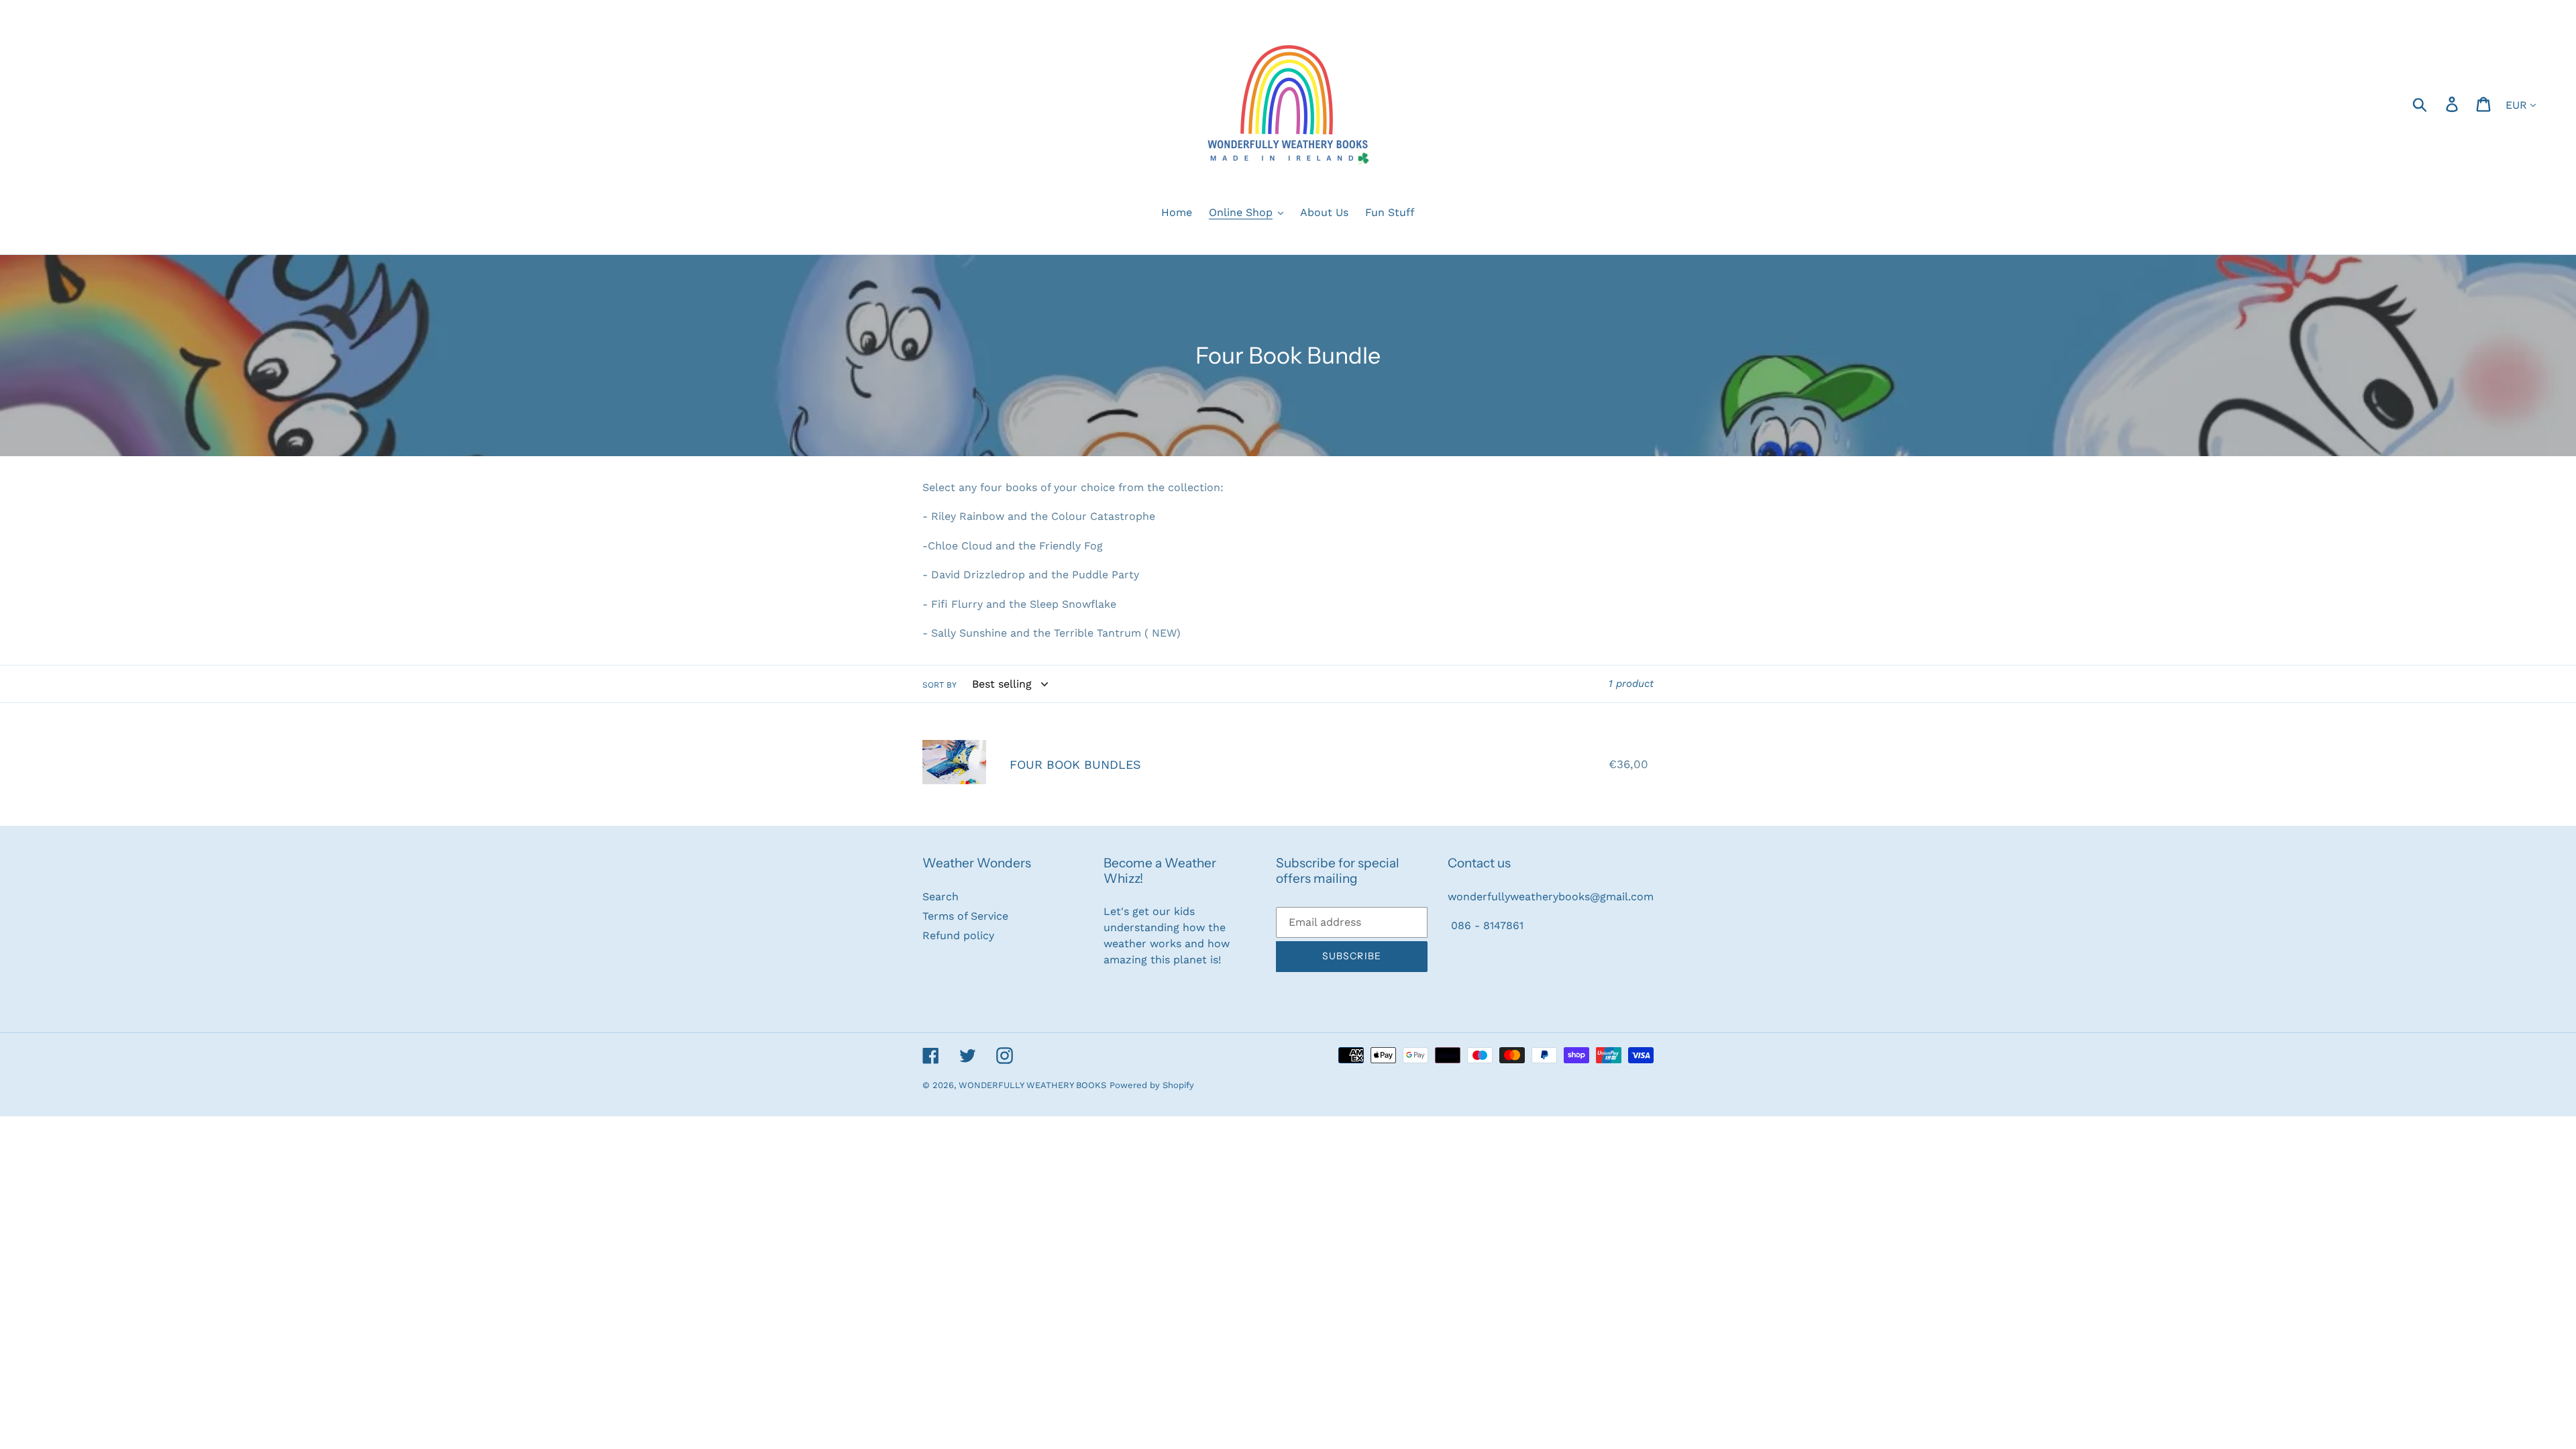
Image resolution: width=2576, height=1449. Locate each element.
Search (941, 897)
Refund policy (958, 935)
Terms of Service (965, 916)
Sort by (940, 685)
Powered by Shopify (1152, 1085)
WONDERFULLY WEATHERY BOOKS (1032, 1085)
